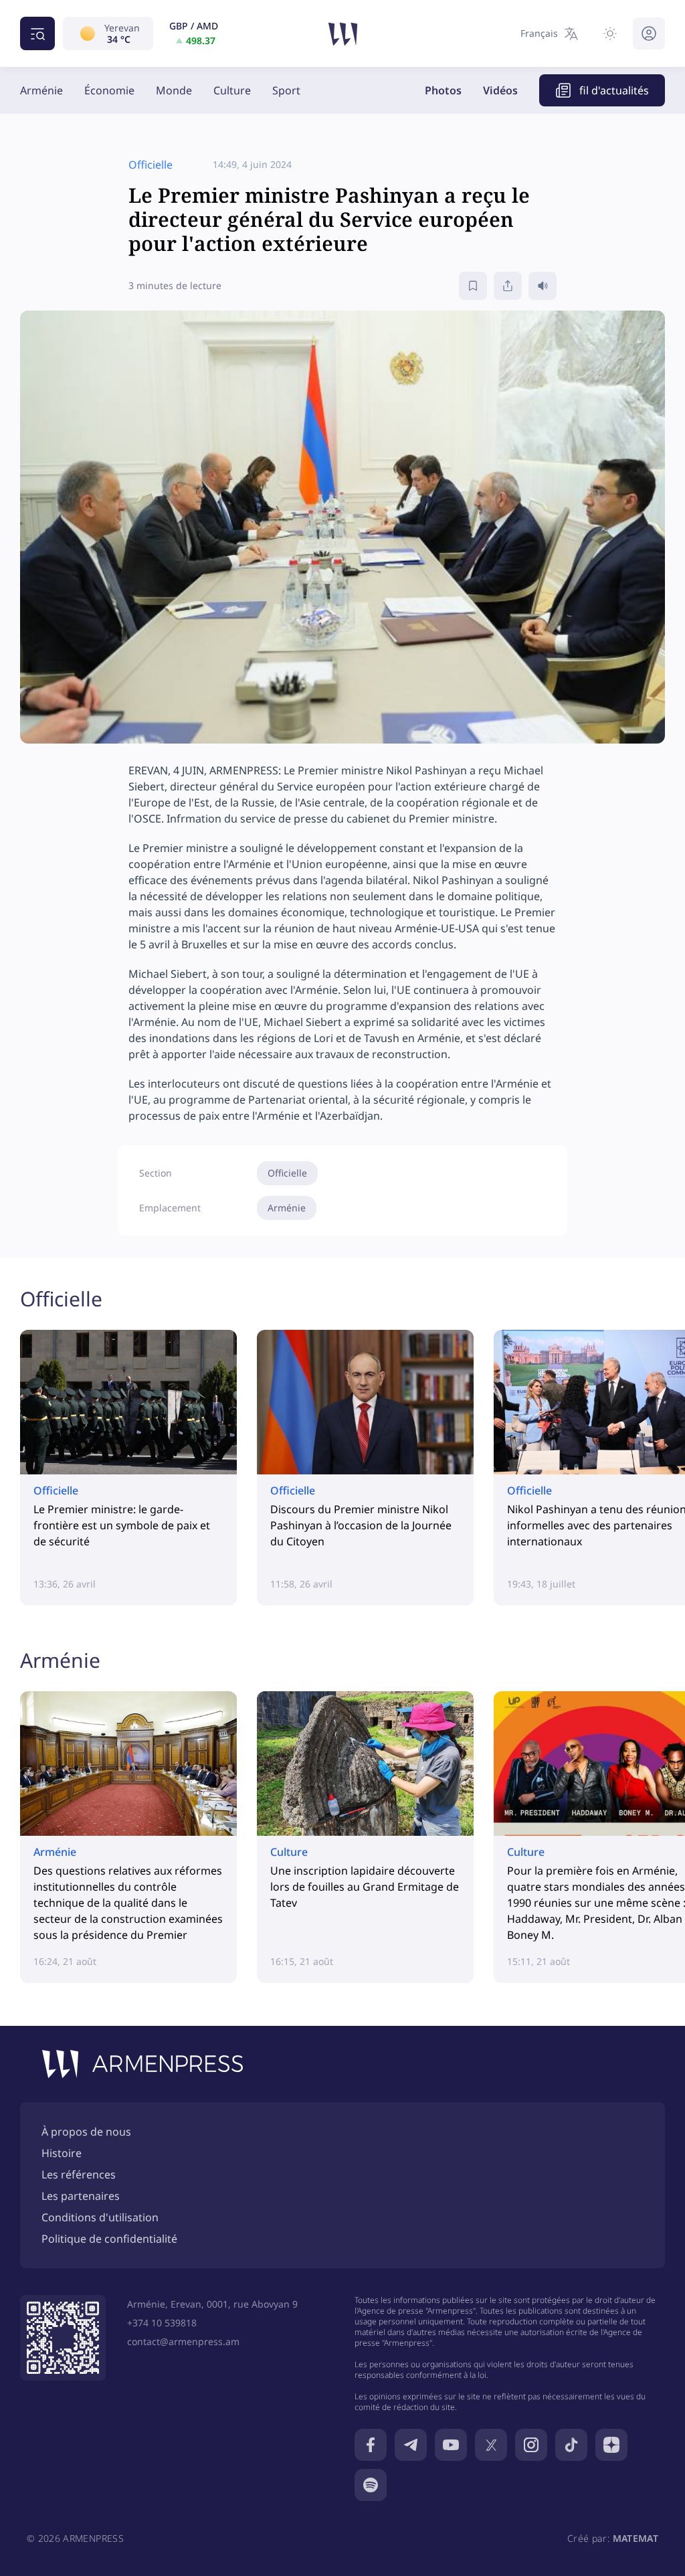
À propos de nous (86, 2132)
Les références (79, 2174)
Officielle (287, 1173)
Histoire (62, 2153)
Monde (174, 90)
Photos (443, 90)
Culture (232, 90)
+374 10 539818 (162, 2323)
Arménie (41, 90)
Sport (286, 90)
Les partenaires (81, 2196)
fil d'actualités (614, 90)
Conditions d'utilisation (100, 2217)
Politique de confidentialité (109, 2239)
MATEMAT (635, 2538)
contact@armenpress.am (183, 2341)
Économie (109, 90)
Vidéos (500, 90)
